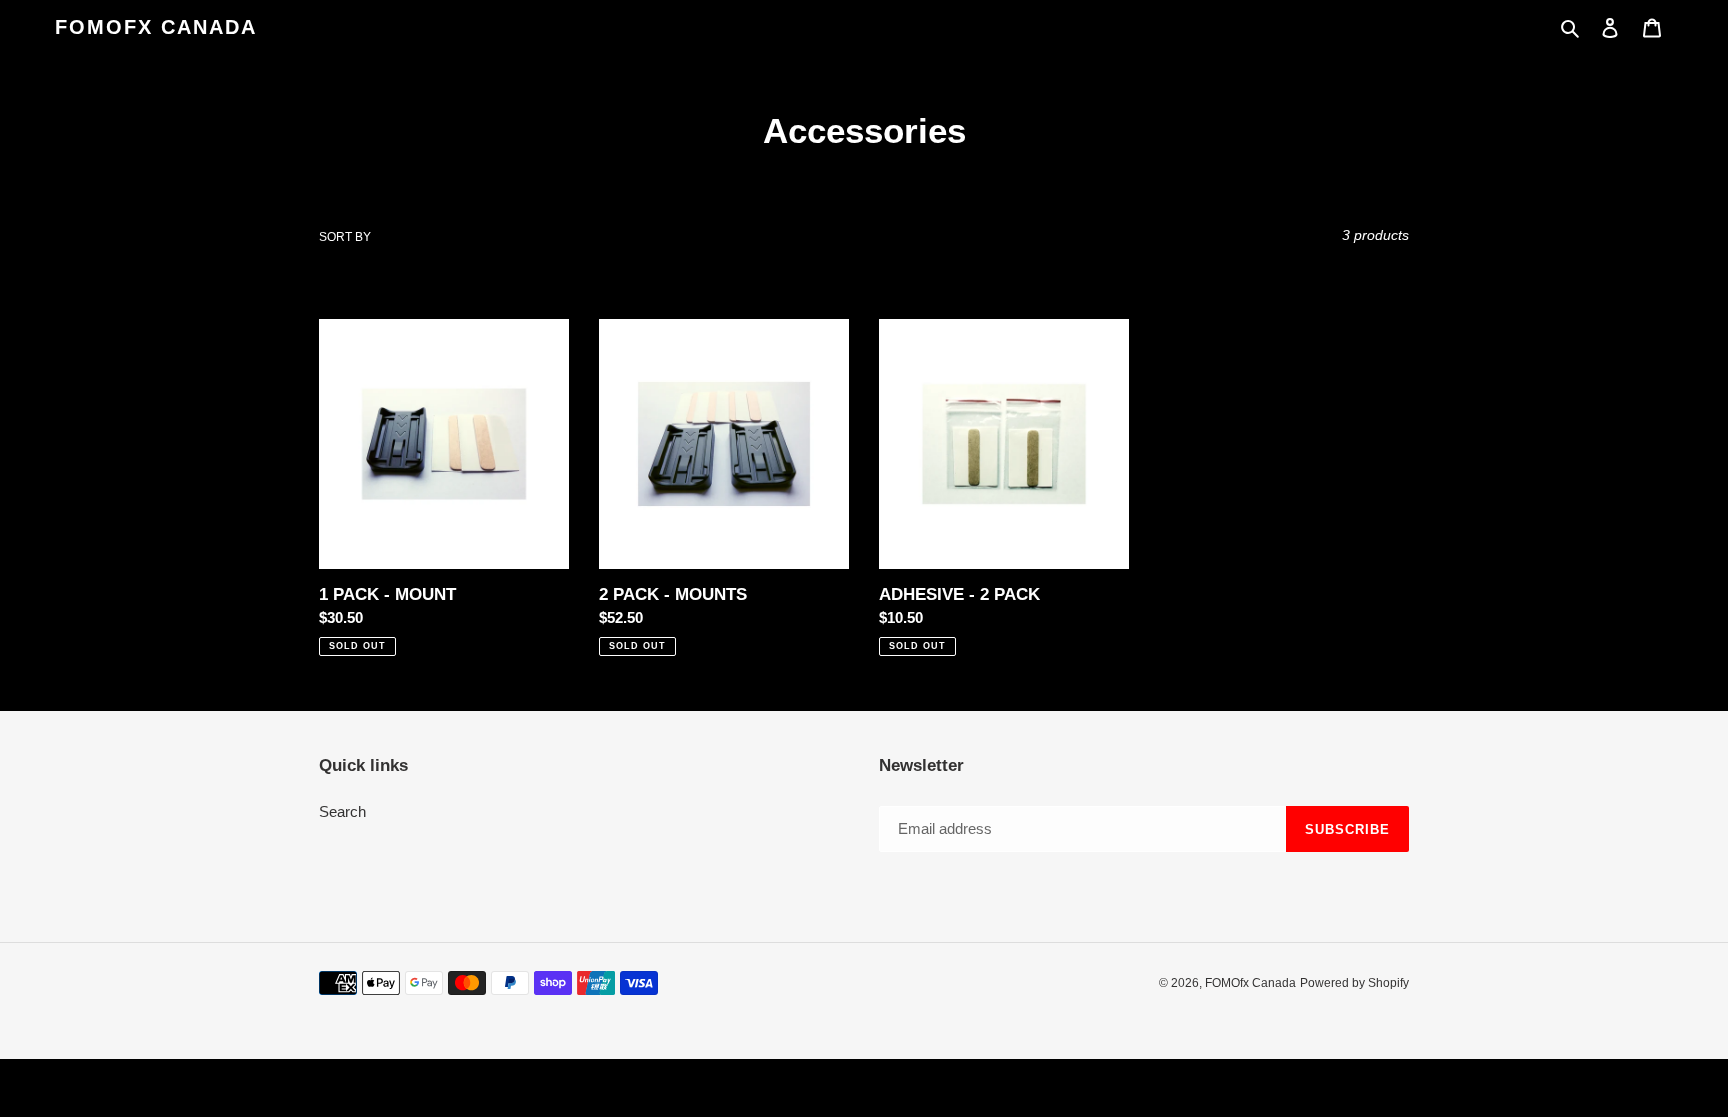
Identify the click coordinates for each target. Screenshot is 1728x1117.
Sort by (345, 237)
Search (342, 811)
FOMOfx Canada (156, 27)
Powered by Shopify (1354, 983)
